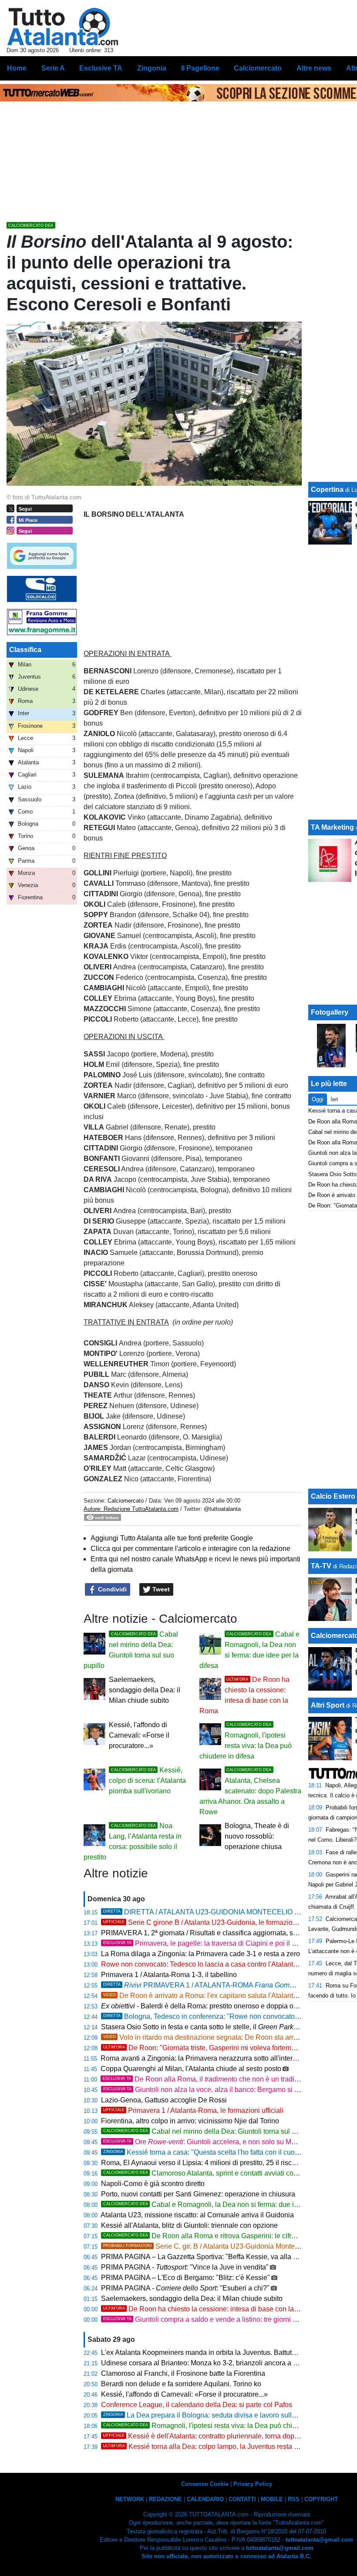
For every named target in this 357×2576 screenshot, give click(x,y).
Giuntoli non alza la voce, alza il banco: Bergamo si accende (212, 2090)
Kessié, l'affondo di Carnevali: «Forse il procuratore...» (139, 1735)
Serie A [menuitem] (53, 68)
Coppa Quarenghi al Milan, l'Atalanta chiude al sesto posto (191, 2069)
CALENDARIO (205, 2499)
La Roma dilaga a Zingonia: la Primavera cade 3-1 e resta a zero (200, 1954)
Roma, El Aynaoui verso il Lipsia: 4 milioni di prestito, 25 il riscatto (202, 2163)
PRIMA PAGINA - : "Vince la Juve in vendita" (185, 2267)
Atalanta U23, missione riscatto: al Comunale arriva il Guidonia (197, 2215)
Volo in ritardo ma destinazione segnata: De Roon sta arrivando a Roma (222, 2037)
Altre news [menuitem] (314, 68)
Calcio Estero (333, 1496)
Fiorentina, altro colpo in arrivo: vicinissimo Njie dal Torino (190, 2121)
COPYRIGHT (321, 2499)
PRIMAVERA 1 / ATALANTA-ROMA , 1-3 (221, 1985)
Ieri (334, 1099)
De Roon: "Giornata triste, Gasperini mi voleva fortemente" (205, 2048)
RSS (294, 2499)
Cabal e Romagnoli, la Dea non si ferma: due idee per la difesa (224, 2204)
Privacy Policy (253, 2484)
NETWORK (130, 2499)
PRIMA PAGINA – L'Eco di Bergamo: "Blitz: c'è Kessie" (185, 2278)
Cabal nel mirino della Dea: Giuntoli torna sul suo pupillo (214, 2131)
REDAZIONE (165, 2499)
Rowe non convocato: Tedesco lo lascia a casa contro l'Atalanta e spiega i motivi (225, 1964)
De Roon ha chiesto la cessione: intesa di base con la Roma (209, 2309)
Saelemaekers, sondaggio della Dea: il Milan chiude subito (145, 1690)
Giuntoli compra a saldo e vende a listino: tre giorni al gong (209, 2319)
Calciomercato (126, 1501)
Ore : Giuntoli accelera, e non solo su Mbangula (210, 2142)
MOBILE (272, 2499)
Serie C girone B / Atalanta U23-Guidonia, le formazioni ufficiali (212, 1922)
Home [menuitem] (17, 68)
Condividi (111, 1589)
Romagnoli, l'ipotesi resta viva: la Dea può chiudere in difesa (221, 2426)
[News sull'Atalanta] (62, 27)
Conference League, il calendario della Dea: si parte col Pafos (197, 2405)
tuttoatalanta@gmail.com (319, 2540)
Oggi (318, 1099)
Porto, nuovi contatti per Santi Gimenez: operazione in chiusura (198, 2194)
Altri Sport (328, 1705)
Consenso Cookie (205, 2484)
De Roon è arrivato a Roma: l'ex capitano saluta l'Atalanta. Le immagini (221, 1996)
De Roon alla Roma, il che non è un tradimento (208, 2079)
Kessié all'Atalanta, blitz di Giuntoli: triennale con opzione (189, 2225)
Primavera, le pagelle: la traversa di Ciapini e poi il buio (204, 1943)
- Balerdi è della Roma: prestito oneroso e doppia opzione (208, 2006)
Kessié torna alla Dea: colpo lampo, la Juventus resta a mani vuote (218, 2447)
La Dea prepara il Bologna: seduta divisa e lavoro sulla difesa (210, 2415)
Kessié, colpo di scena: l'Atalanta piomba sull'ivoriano (147, 1781)
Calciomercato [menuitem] (258, 68)
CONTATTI (242, 2499)
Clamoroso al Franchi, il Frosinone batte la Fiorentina (183, 2373)
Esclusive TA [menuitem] (101, 68)
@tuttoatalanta (222, 1509)
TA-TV (322, 1566)
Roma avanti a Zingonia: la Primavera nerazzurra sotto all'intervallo (204, 2058)
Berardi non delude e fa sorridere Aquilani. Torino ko (181, 2384)
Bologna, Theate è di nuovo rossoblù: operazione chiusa (257, 1836)
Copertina (327, 489)
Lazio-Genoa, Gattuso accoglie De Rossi (164, 2100)
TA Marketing (332, 827)
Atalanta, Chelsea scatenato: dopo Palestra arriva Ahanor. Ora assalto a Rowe (250, 1792)
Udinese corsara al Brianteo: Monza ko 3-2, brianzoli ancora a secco (206, 2363)
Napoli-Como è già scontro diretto (153, 2184)
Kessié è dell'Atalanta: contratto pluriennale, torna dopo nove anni (217, 2436)
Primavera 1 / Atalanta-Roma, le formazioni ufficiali (193, 2110)
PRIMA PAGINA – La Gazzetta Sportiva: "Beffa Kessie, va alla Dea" (205, 2257)
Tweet (160, 1589)
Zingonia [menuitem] (152, 68)
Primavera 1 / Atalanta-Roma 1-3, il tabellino (169, 1975)
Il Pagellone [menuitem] (200, 68)
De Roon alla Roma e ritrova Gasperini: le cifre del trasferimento (226, 2236)
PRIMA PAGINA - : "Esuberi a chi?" (185, 2288)
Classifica (25, 650)
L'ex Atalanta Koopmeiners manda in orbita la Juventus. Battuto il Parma (212, 2352)
